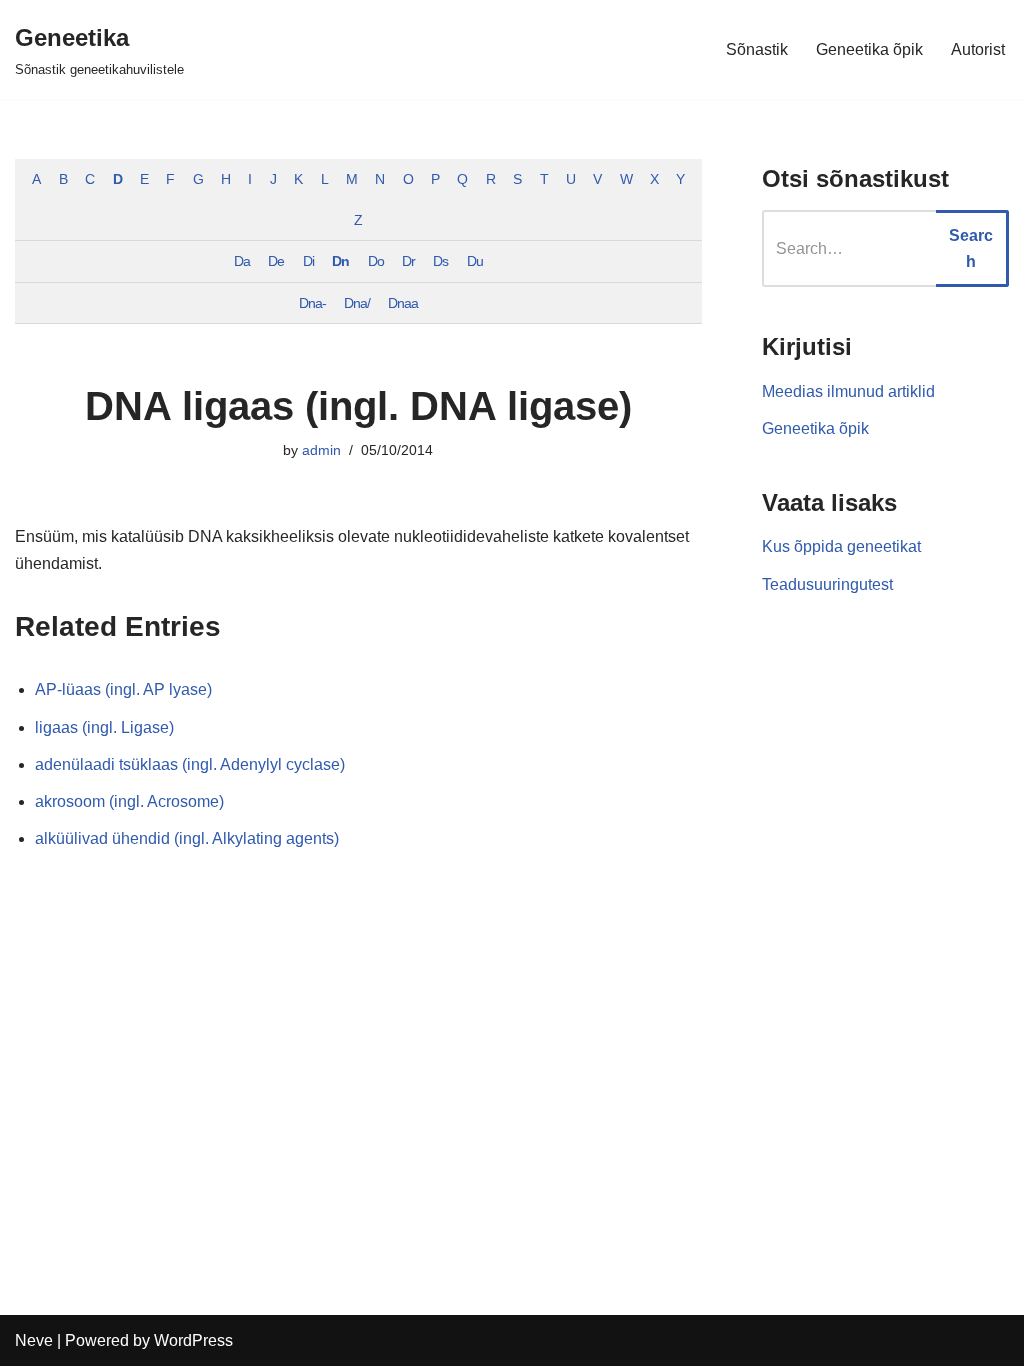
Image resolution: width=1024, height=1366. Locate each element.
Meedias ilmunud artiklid (848, 391)
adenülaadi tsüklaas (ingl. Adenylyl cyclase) (190, 764)
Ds (440, 261)
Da (242, 261)
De (276, 261)
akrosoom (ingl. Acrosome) (129, 801)
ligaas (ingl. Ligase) (104, 727)
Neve (34, 1340)
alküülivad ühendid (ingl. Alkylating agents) (187, 838)
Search (971, 248)
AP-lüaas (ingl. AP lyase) (123, 689)
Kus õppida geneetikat (841, 546)
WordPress (193, 1340)
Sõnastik (757, 49)
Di (308, 261)
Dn (340, 261)
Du (475, 261)
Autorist (978, 49)
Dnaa (403, 303)
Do (376, 261)
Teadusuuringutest (827, 584)
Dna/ (357, 303)
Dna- (312, 303)
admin (321, 450)
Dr (408, 261)
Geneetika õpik (869, 49)
